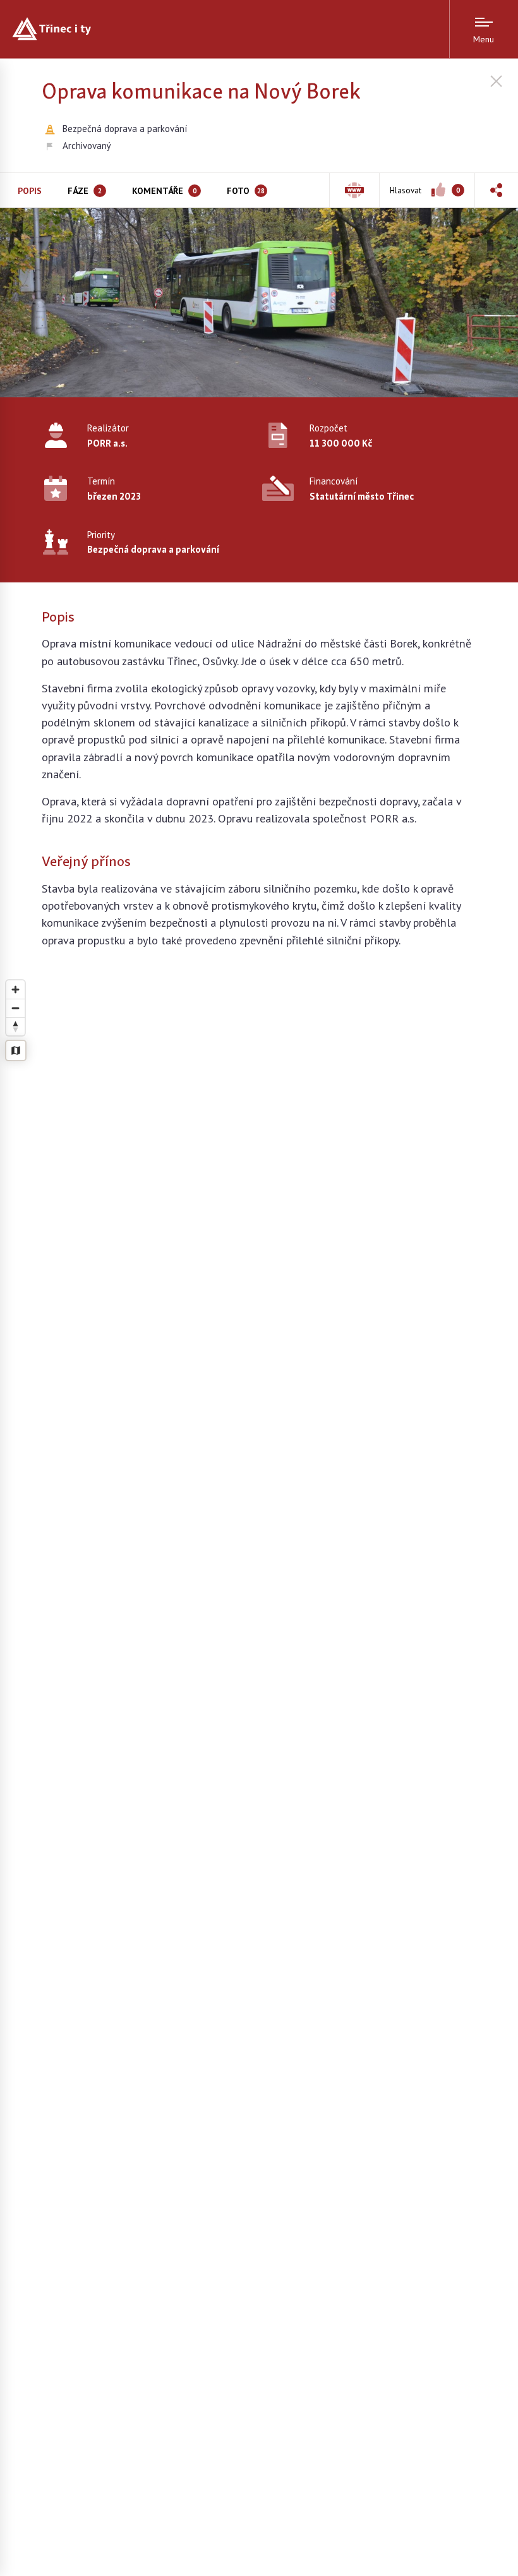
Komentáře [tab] (164, 191)
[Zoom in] (15, 990)
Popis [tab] (30, 191)
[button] (496, 190)
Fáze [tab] (85, 191)
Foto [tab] (246, 191)
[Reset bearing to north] (15, 1026)
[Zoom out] (15, 1008)
